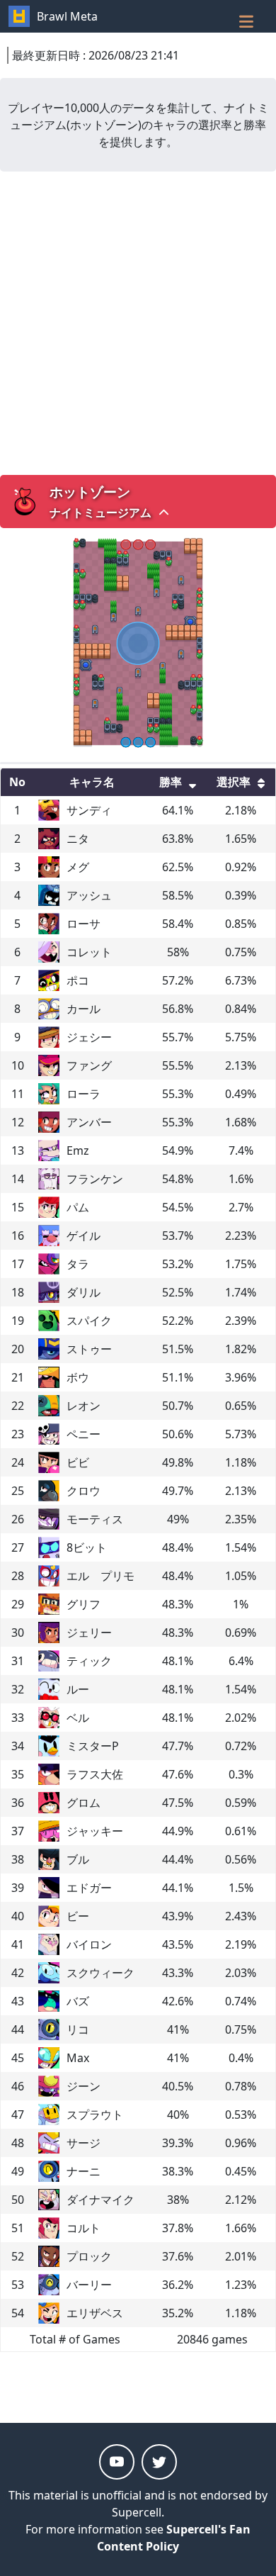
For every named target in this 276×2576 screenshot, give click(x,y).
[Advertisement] (138, 323)
